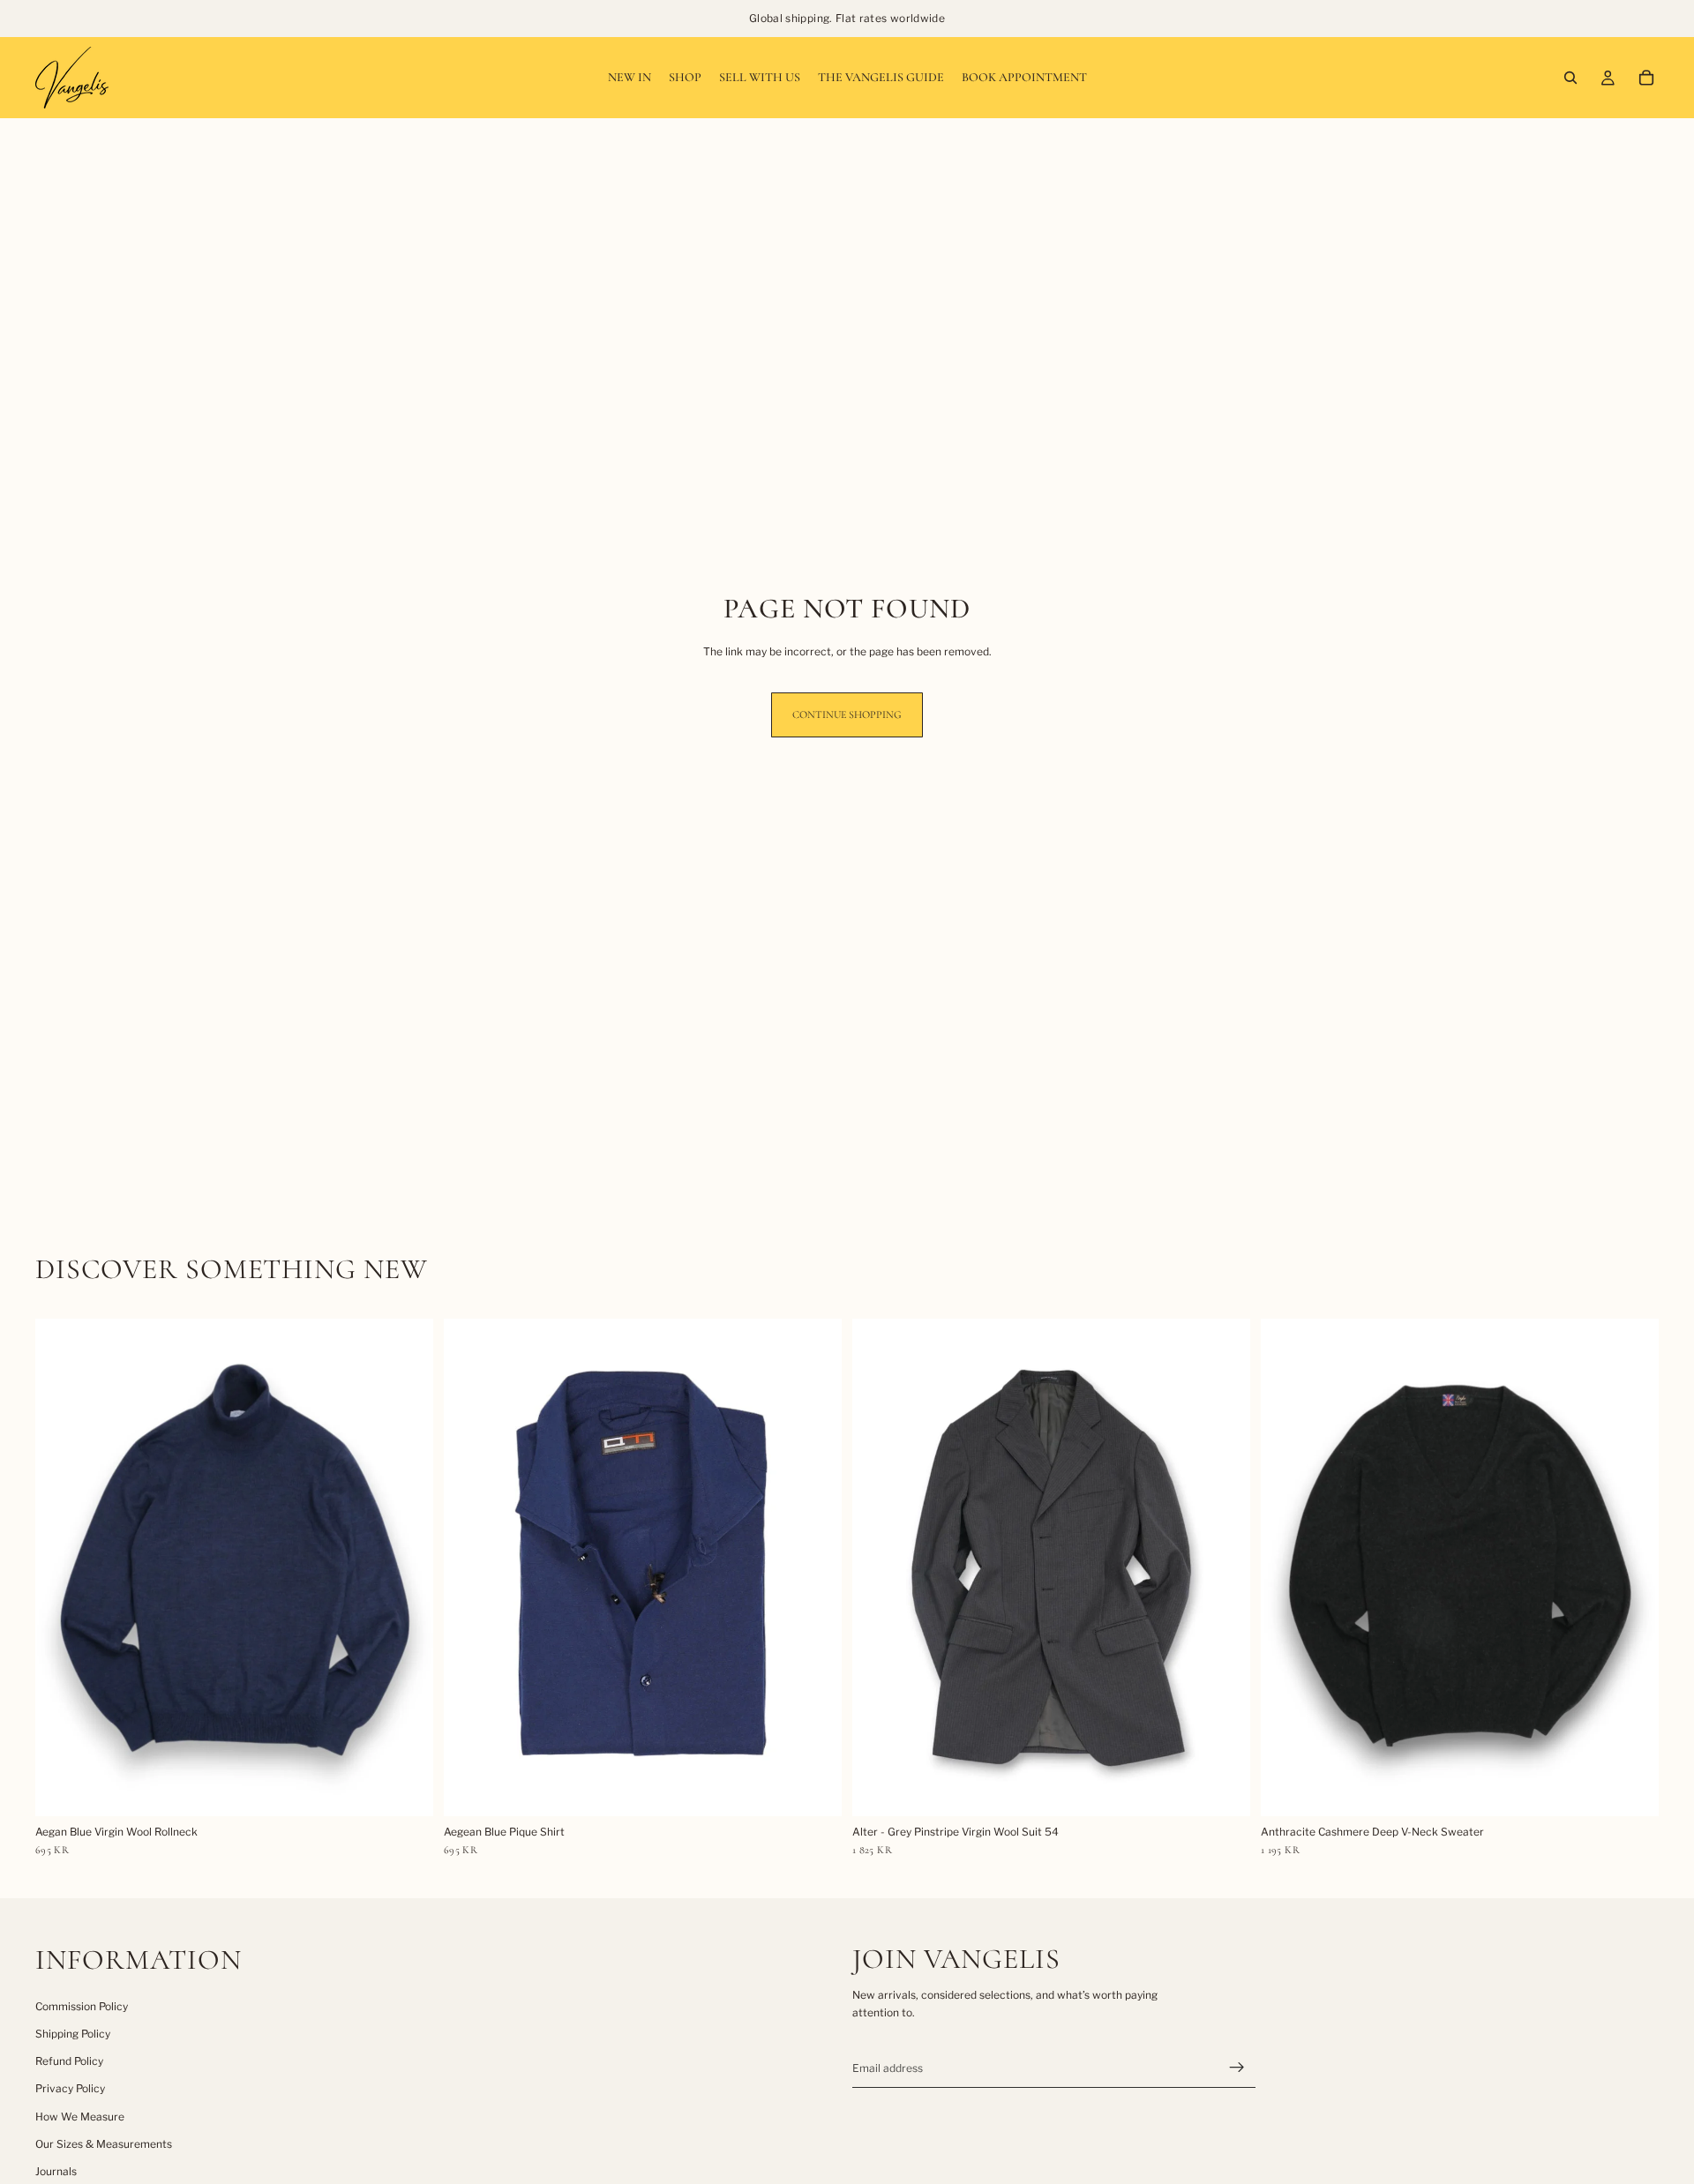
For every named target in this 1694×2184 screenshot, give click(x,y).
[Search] (1570, 78)
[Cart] (1646, 78)
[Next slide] (407, 1567)
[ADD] (406, 1789)
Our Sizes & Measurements (104, 2144)
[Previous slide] (62, 1567)
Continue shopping (847, 714)
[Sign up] (1237, 2068)
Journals (56, 2171)
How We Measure (80, 2117)
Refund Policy (69, 2061)
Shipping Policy (73, 2034)
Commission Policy (82, 2006)
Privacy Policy (70, 2088)
